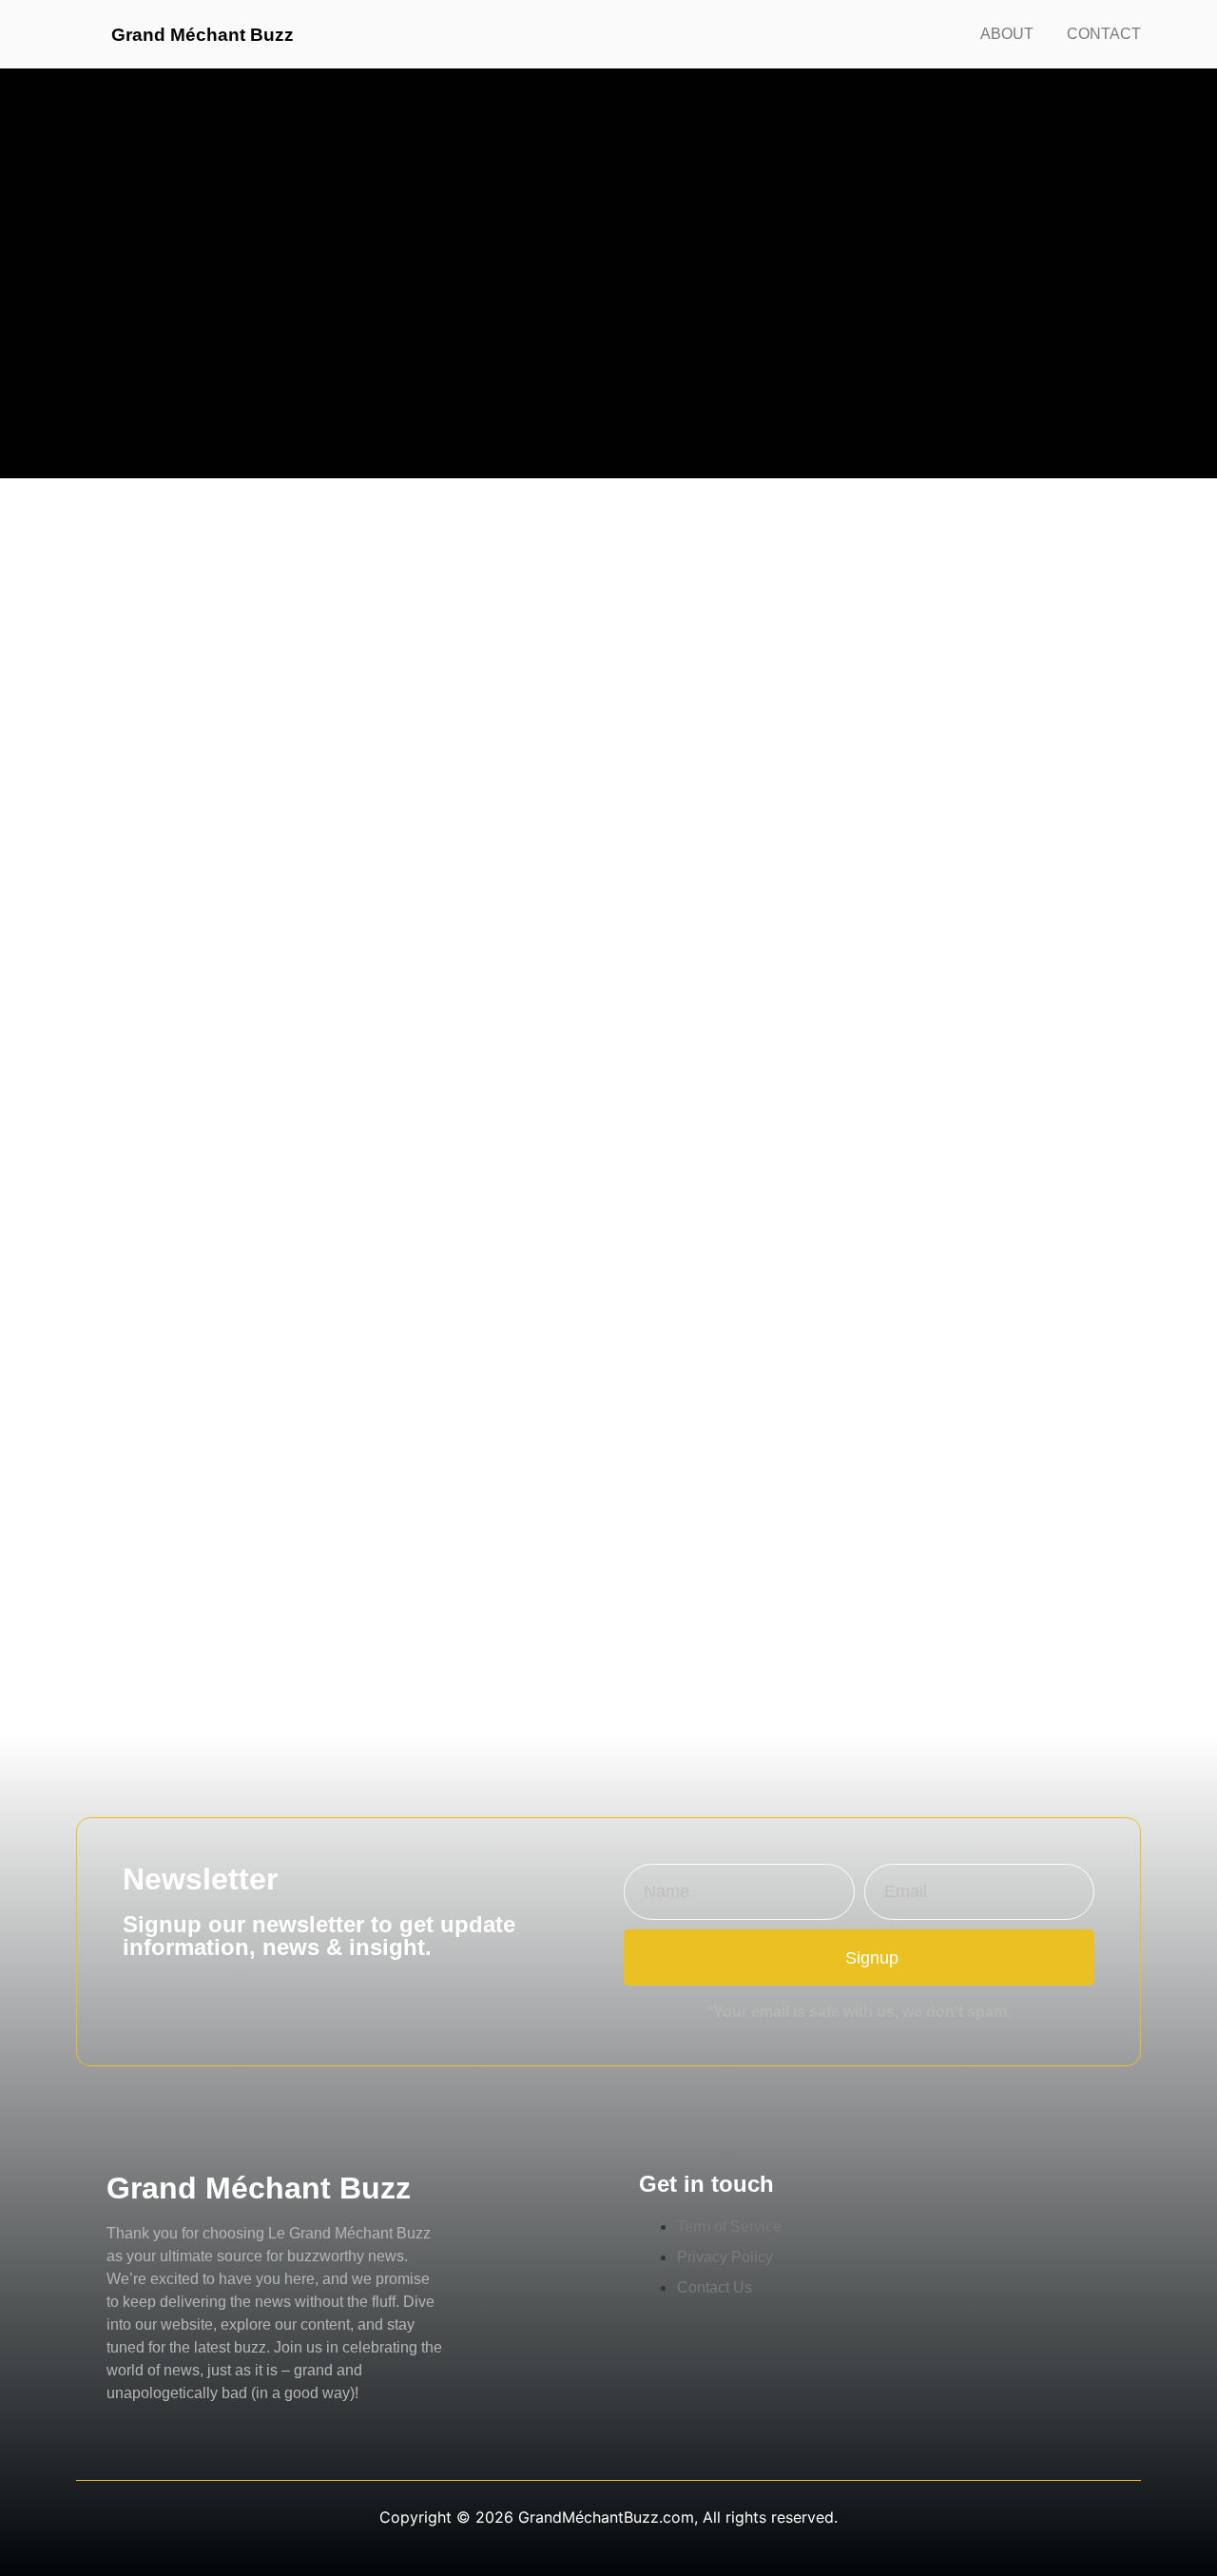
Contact (1104, 34)
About (1007, 34)
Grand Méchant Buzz (203, 35)
